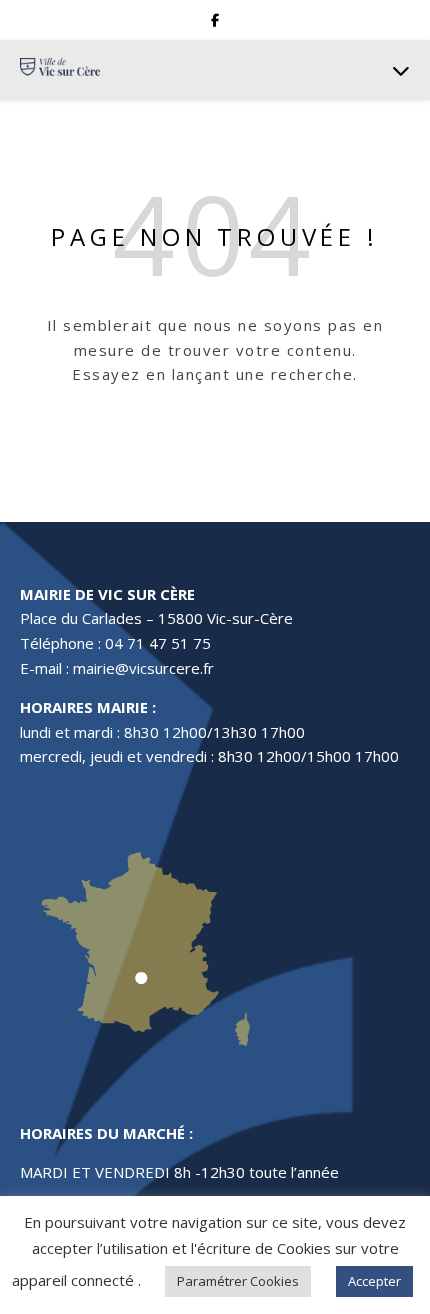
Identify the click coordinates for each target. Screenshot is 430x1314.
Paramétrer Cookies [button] (238, 1281)
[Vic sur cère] (60, 69)
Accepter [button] (374, 1281)
